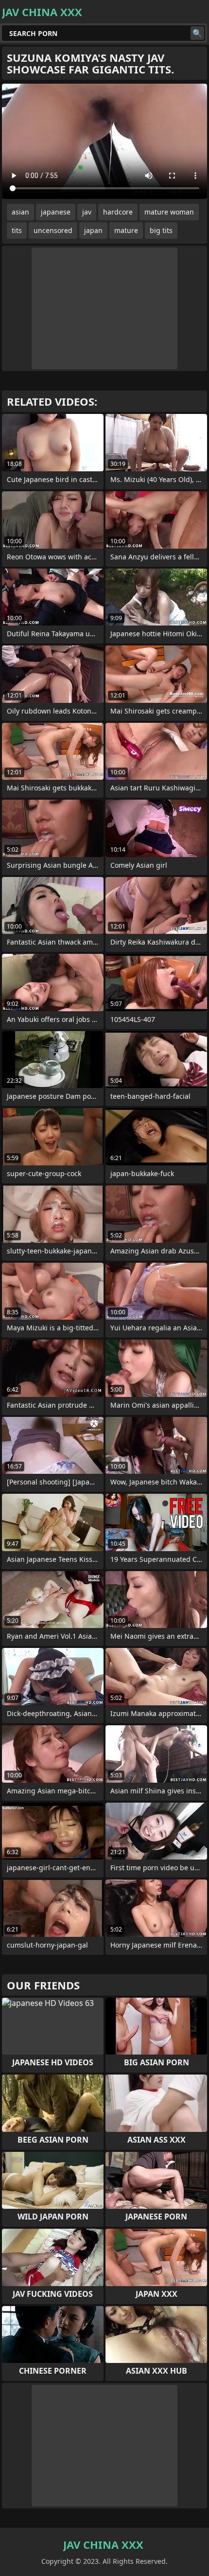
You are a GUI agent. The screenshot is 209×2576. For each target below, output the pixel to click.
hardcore (118, 212)
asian (20, 212)
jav (87, 212)
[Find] (197, 33)
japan (93, 230)
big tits (161, 230)
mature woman (169, 212)
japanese (56, 212)
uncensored (53, 230)
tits (17, 230)
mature (126, 230)
